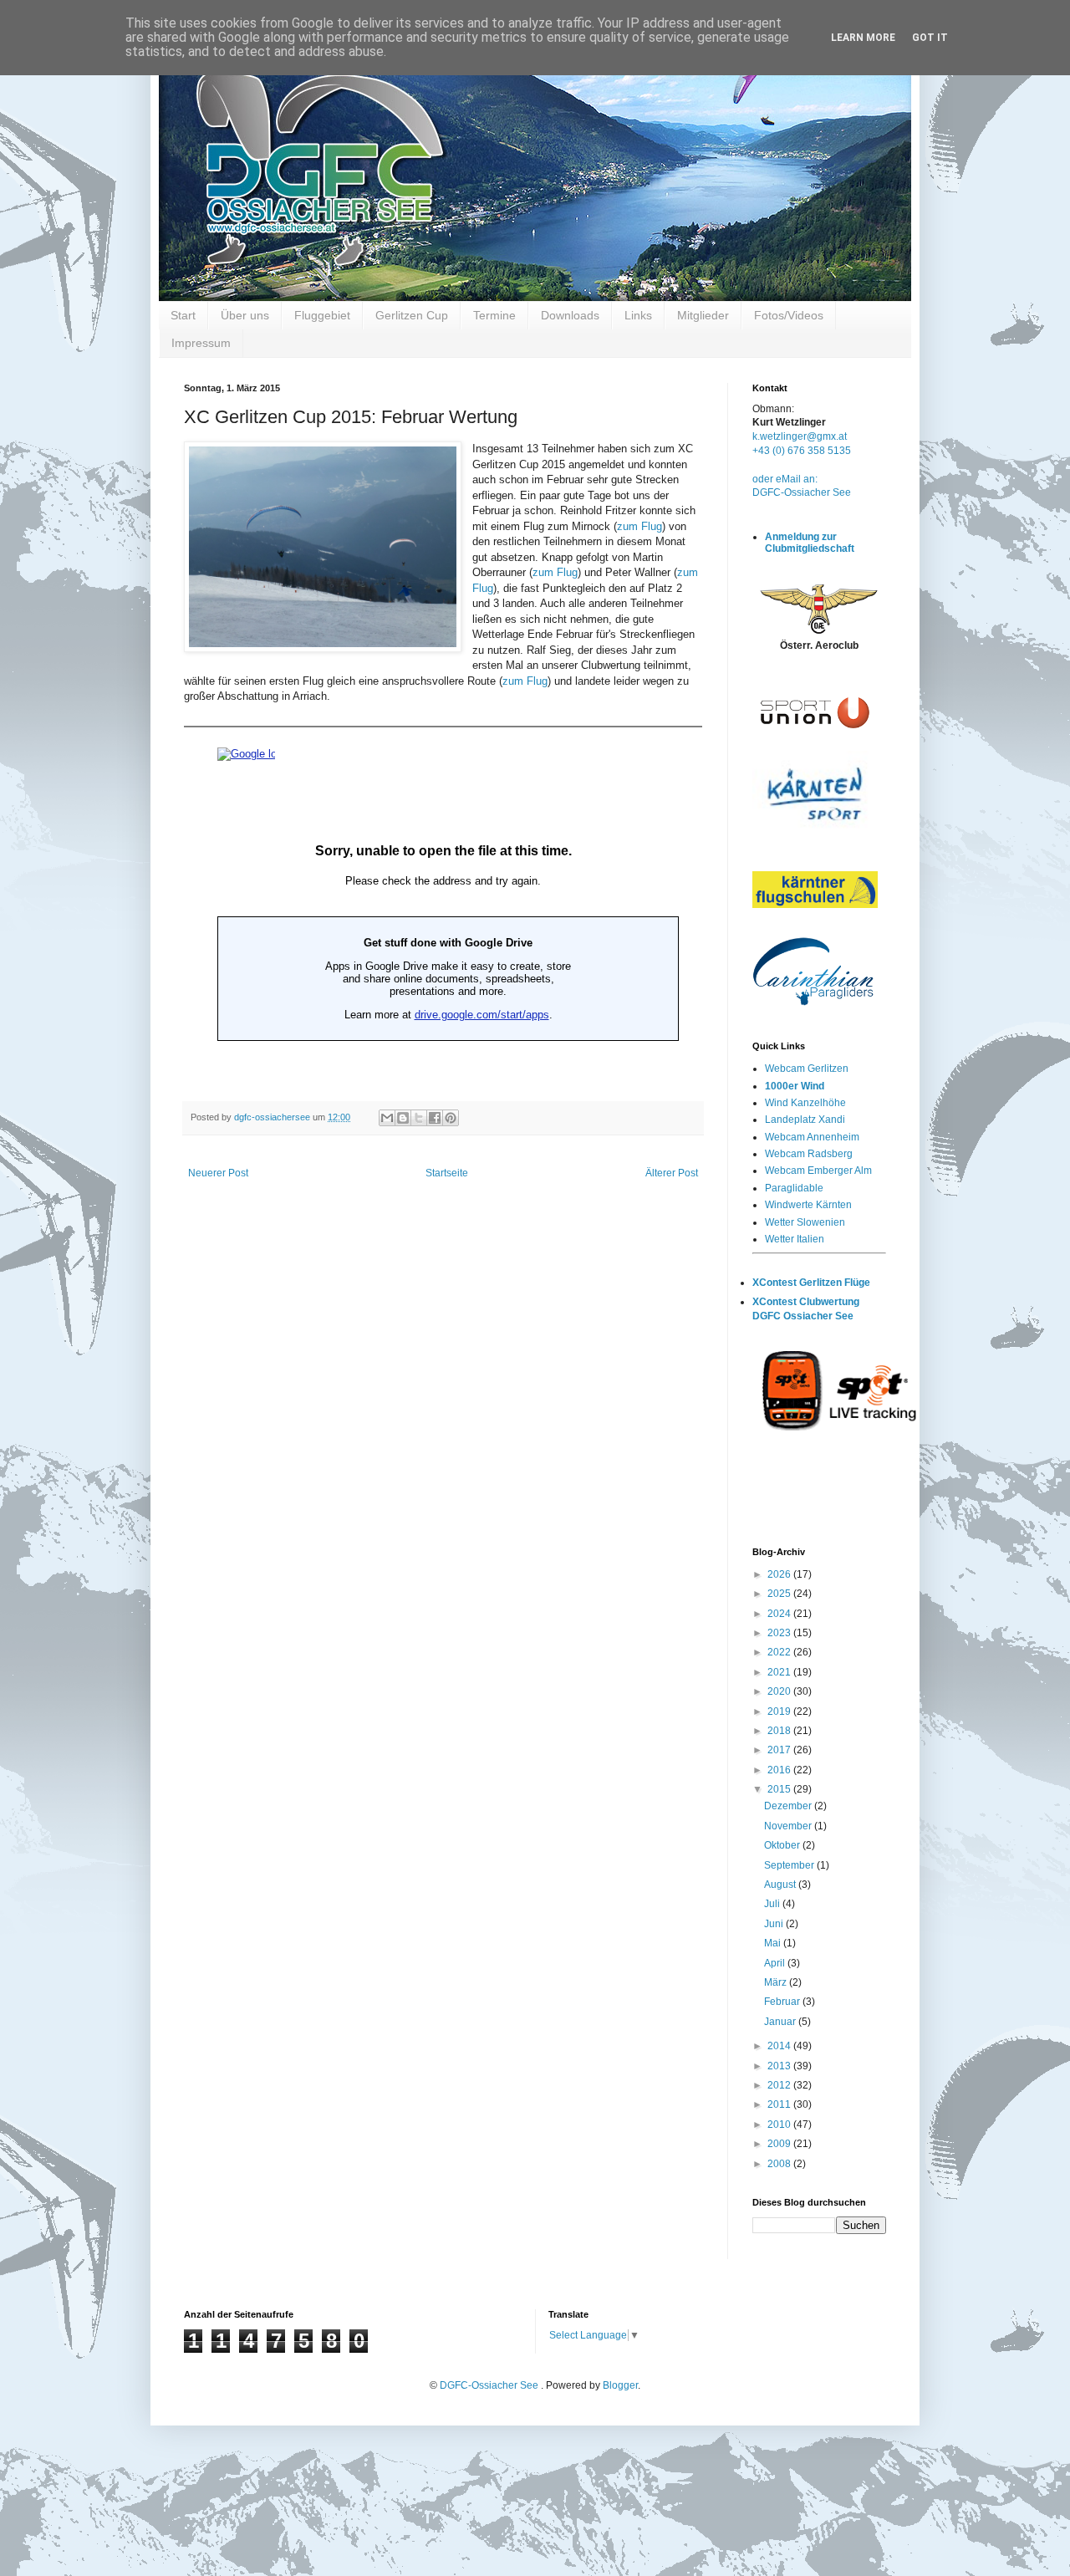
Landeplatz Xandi (805, 1120)
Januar (781, 2022)
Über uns (245, 315)
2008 (780, 2164)
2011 (780, 2104)
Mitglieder (703, 315)
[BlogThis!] (403, 1118)
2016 (780, 1770)
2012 (780, 2085)
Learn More (863, 38)
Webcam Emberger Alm (818, 1171)
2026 (780, 1574)
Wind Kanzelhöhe (805, 1103)
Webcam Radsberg (809, 1154)
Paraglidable (794, 1188)
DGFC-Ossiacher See (802, 492)
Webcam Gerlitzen (807, 1069)
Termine (494, 315)
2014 (780, 2046)
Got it (930, 38)
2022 (780, 1652)
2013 (780, 2066)
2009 (780, 2144)
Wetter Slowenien (805, 1222)
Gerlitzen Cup (412, 315)
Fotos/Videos (789, 315)
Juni (775, 1924)
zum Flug (639, 526)
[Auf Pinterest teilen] (451, 1118)
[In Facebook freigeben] (435, 1118)
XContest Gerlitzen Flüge (811, 1283)
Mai (774, 1943)
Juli (773, 1904)
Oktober (783, 1845)
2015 (780, 1789)
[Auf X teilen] (419, 1118)
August (781, 1885)
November (789, 1826)
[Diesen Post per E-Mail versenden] (387, 1118)
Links (638, 315)
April (776, 1963)
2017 (780, 1750)
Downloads (570, 315)
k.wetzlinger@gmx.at (800, 436)
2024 (780, 1614)
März (777, 1982)
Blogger (620, 2385)
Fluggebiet (322, 315)
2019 (780, 1711)
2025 (780, 1594)
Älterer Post (672, 1173)
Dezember (789, 1806)
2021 (780, 1672)
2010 (780, 2125)
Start (183, 315)
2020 (780, 1691)
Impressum (201, 343)
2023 (780, 1633)
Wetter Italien (795, 1239)
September (790, 1865)
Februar (783, 2002)
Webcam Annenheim (812, 1137)
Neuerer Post (218, 1173)
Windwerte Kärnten (808, 1205)
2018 (780, 1731)
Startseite (447, 1173)
